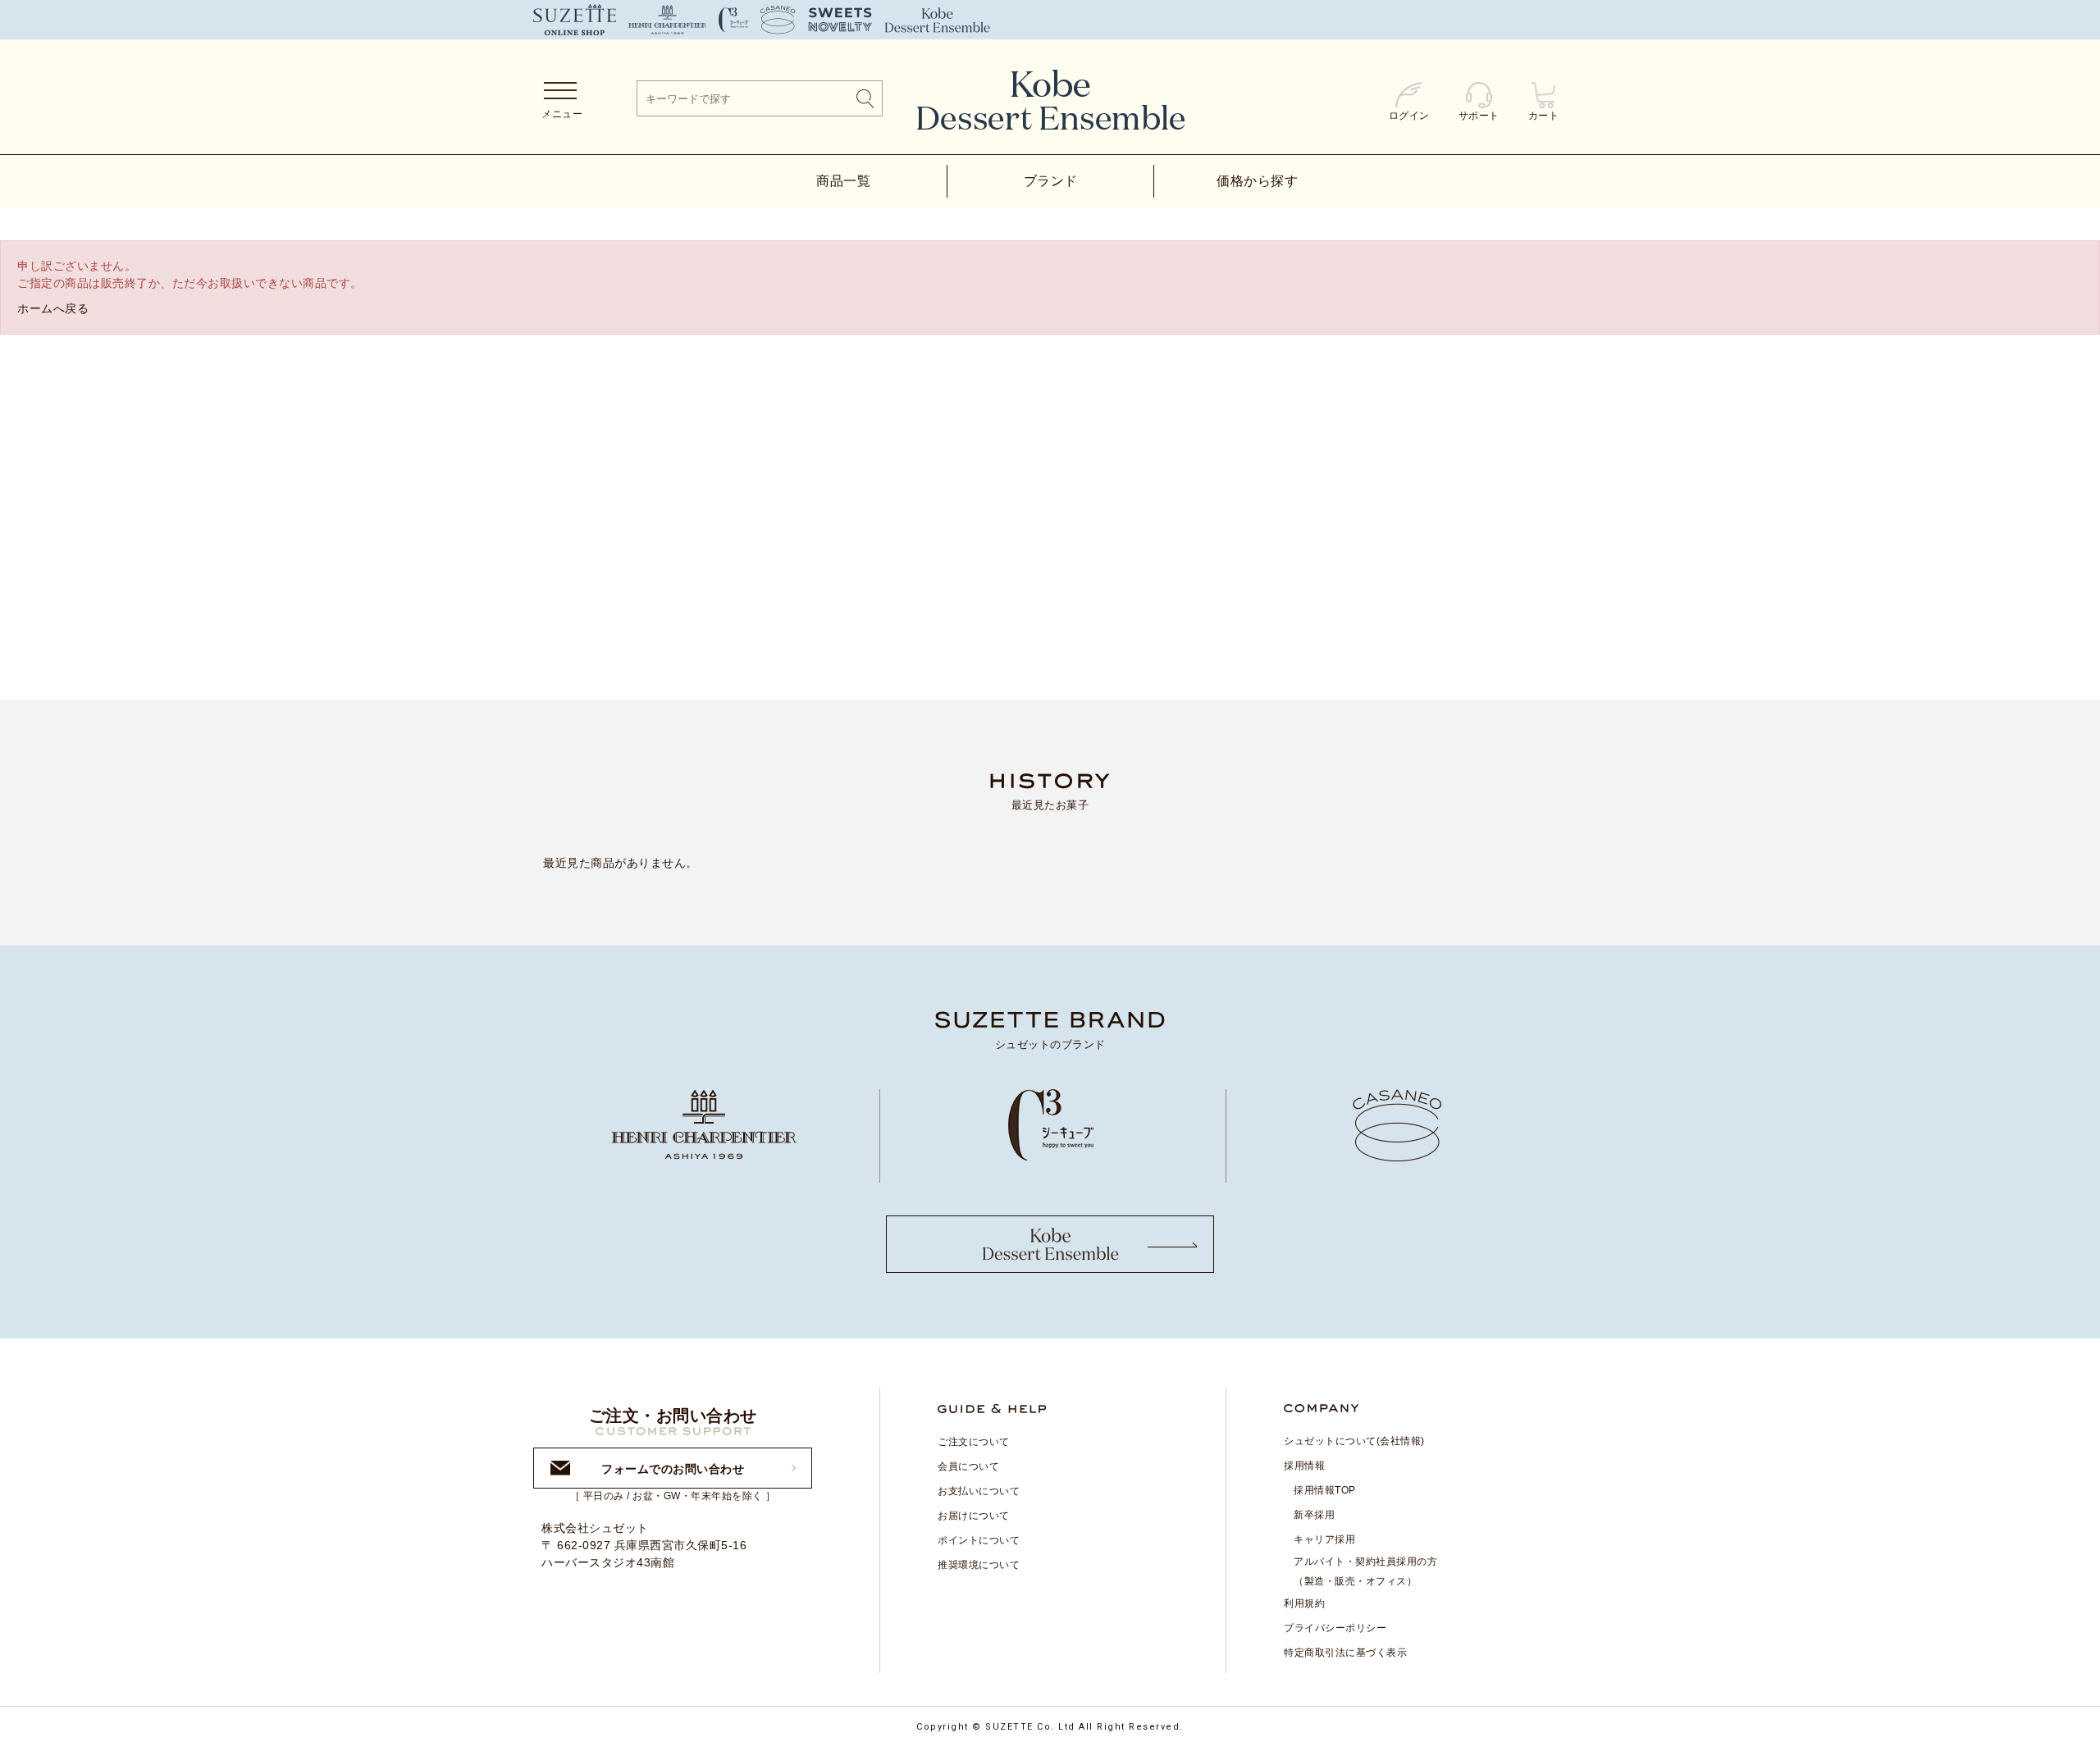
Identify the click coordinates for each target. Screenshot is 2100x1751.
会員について (968, 1466)
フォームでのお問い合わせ (673, 1469)
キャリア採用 (1324, 1539)
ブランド (1051, 181)
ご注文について (974, 1442)
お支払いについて (979, 1491)
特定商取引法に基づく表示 (1345, 1653)
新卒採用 (1314, 1515)
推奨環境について (979, 1565)
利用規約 (1304, 1603)
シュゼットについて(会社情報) (1354, 1441)
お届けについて (974, 1516)
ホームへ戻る (53, 308)
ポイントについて (979, 1540)
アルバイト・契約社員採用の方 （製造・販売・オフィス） (1365, 1571)
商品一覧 (843, 181)
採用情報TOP (1325, 1490)
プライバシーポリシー (1335, 1628)
